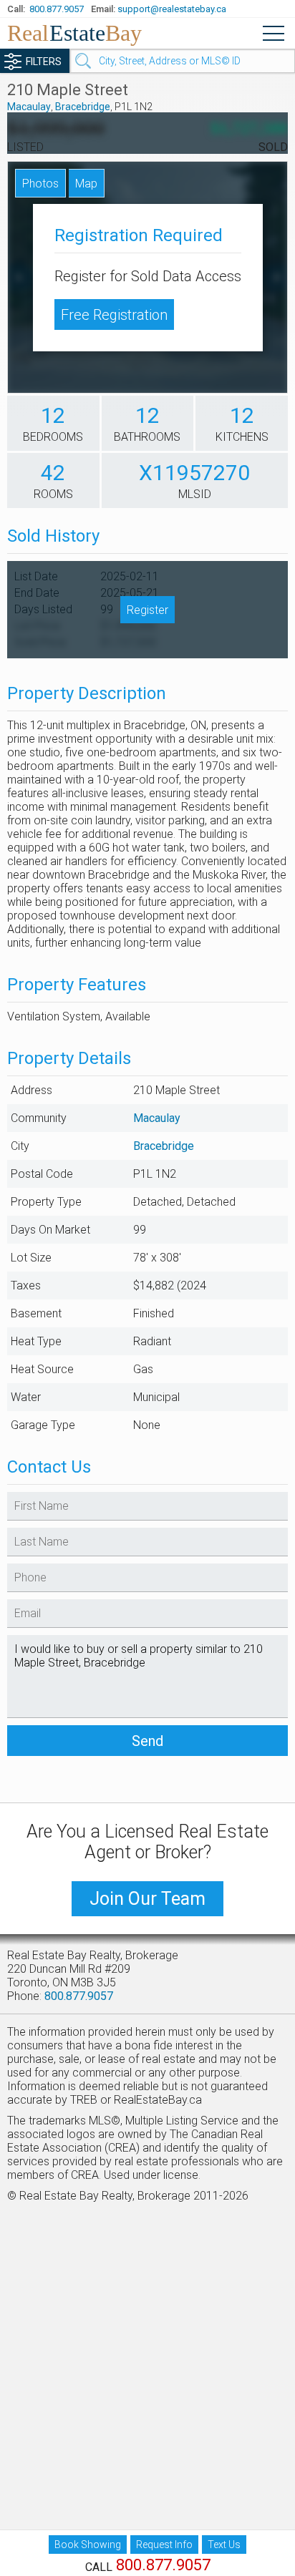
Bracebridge (83, 107)
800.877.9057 (57, 9)
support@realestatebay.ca (172, 9)
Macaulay (29, 107)
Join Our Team (147, 1899)
